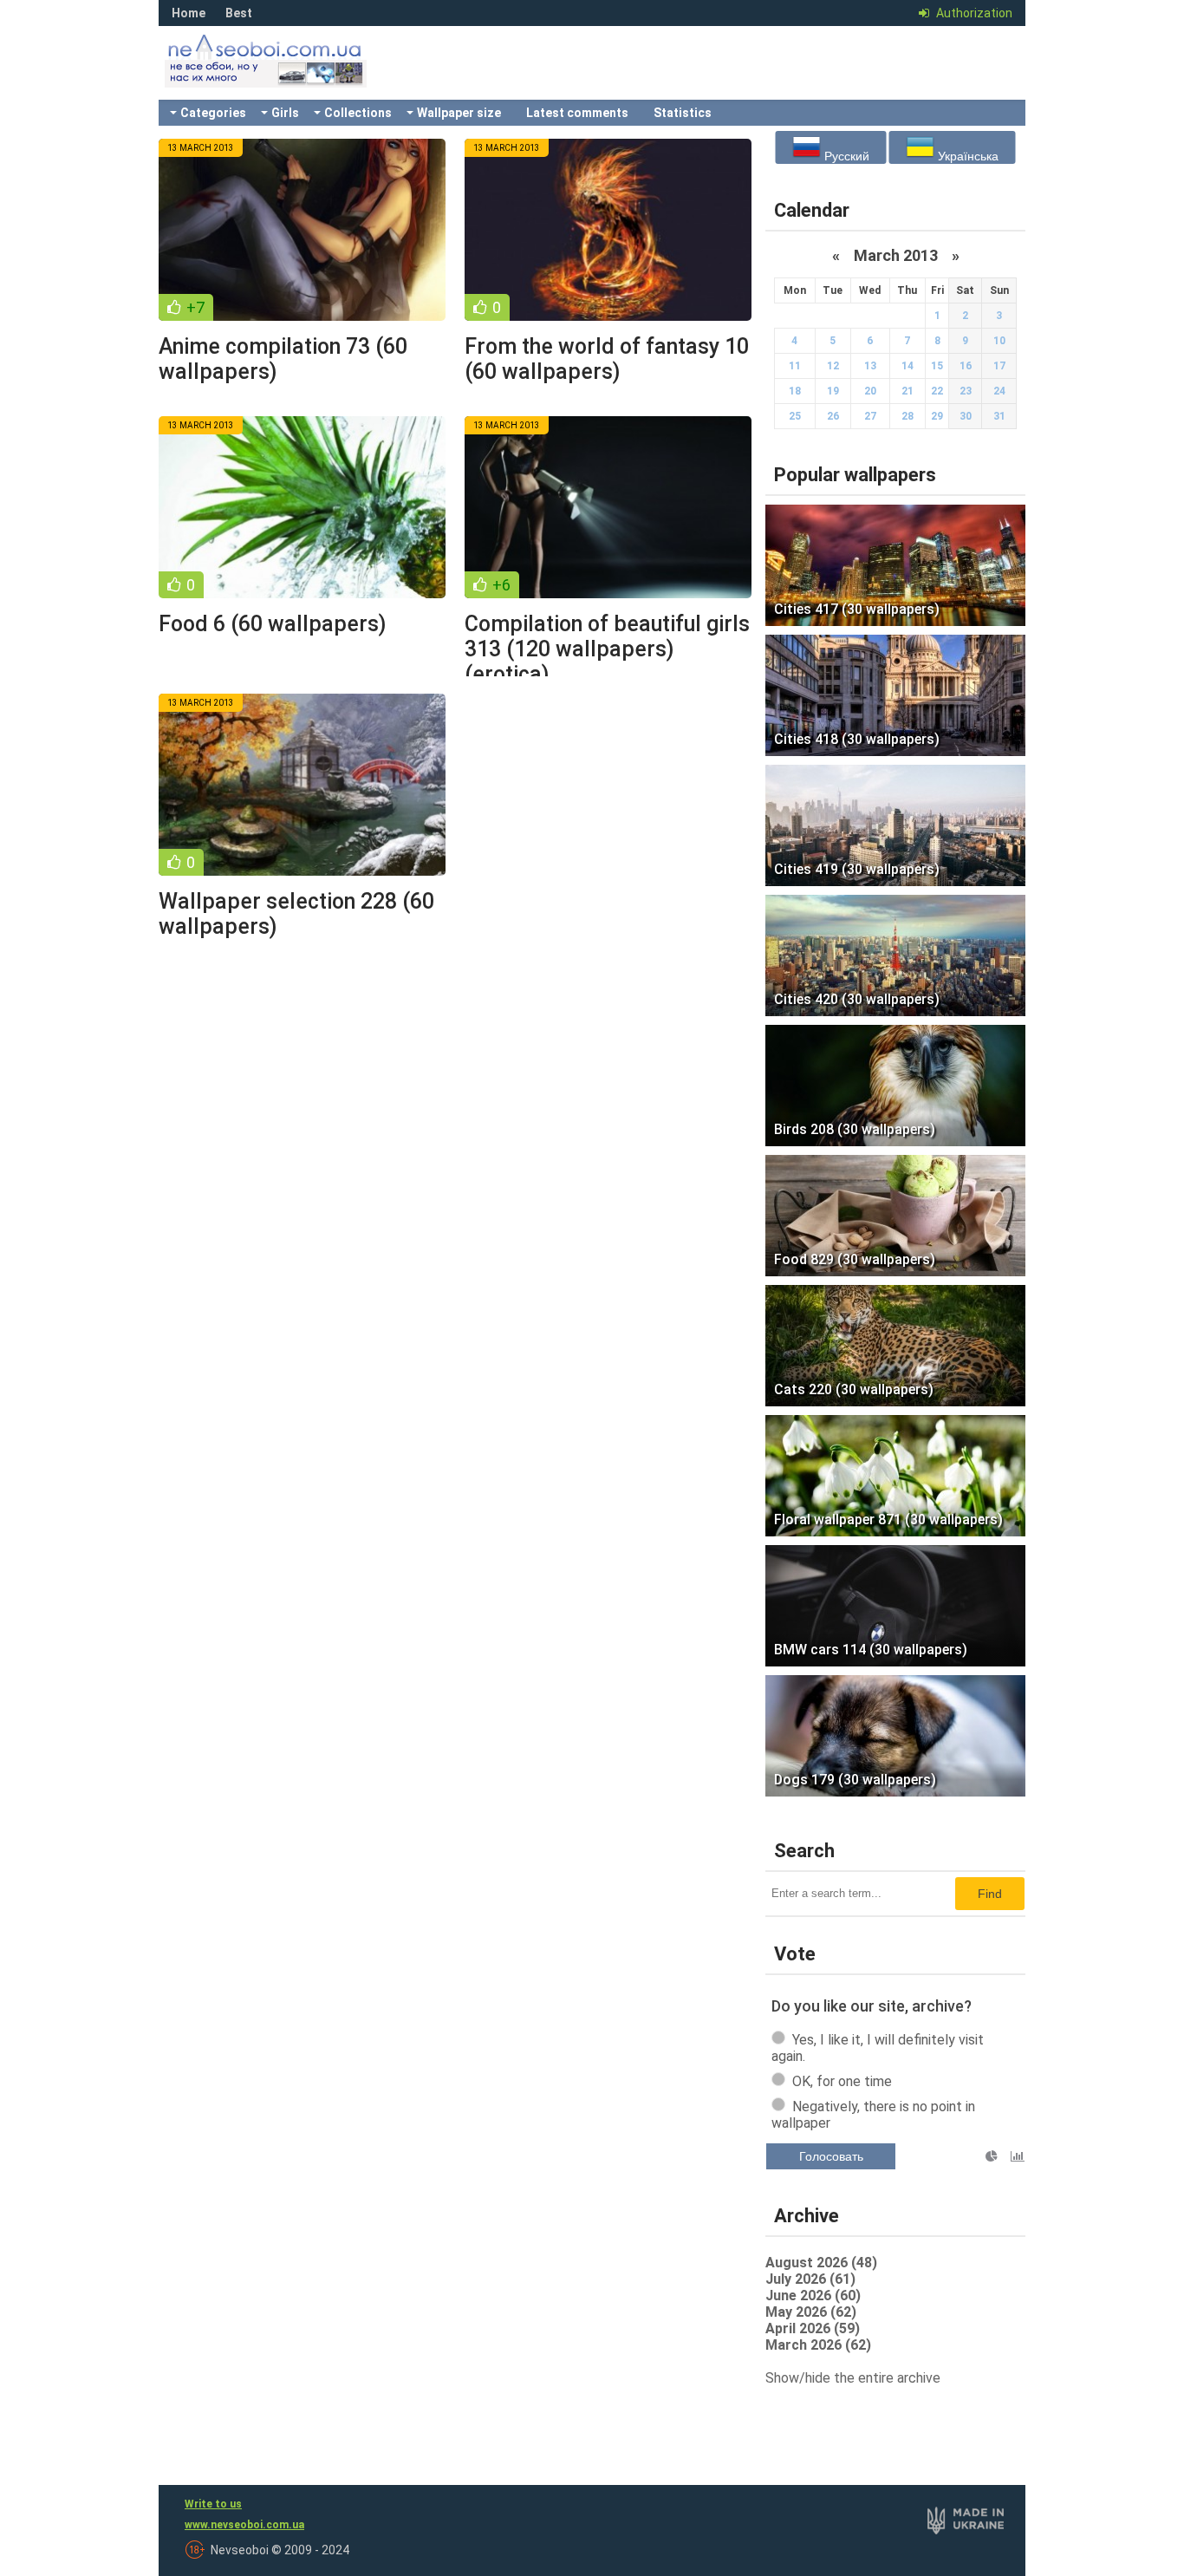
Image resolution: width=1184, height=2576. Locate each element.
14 (908, 366)
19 (833, 391)
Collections (358, 113)
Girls (285, 113)
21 (908, 391)
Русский (845, 156)
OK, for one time (842, 2081)
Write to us (213, 2504)
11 (795, 366)
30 (966, 416)
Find (990, 1894)
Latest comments (577, 113)
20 (870, 391)
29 (937, 416)
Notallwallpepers (289, 74)
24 (999, 391)
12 (833, 366)
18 (795, 391)
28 (908, 416)
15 (937, 366)
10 (999, 341)
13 (870, 366)
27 (870, 416)
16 (966, 366)
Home (189, 13)
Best (239, 13)
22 (937, 391)
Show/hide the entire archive (853, 2378)
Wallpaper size (459, 113)
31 (999, 416)
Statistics (683, 113)
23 (966, 391)
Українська (966, 156)
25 (795, 416)
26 (833, 416)
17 (999, 366)
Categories (213, 113)
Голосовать (831, 2156)
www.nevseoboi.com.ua (244, 2525)
